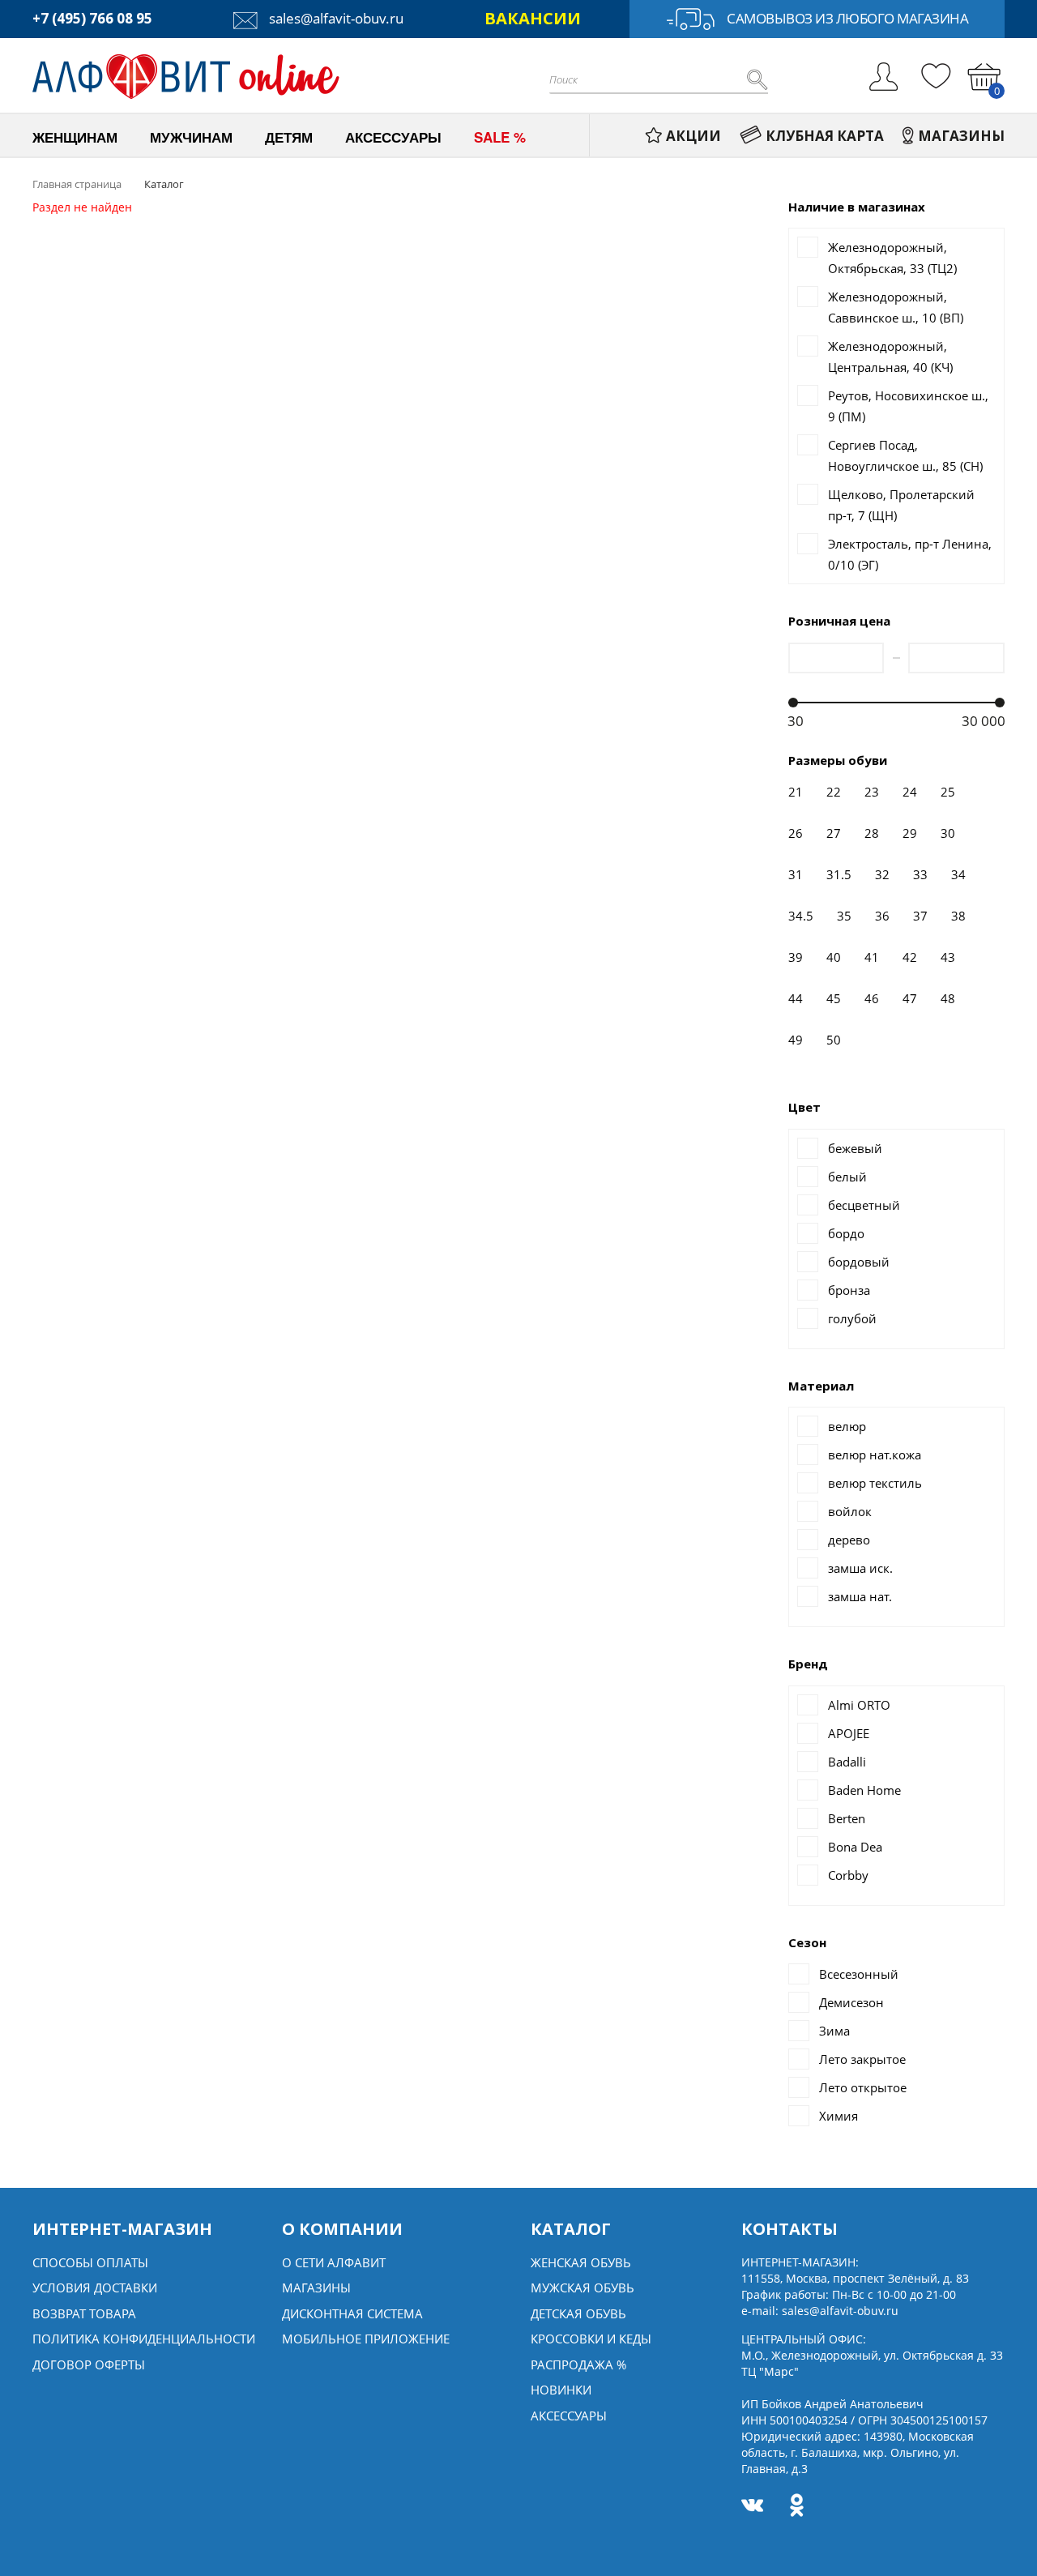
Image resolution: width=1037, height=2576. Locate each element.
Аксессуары (569, 2416)
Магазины (316, 2288)
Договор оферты (89, 2365)
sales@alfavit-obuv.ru (335, 18)
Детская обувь (578, 2313)
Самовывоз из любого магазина (847, 18)
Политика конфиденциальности (144, 2339)
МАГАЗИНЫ (961, 136)
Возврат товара (84, 2313)
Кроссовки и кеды (591, 2339)
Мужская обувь (583, 2288)
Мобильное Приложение (366, 2339)
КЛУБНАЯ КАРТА (825, 136)
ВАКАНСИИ (533, 18)
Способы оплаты (90, 2262)
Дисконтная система (352, 2313)
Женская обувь (581, 2262)
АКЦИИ (693, 136)
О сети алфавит (334, 2262)
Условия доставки (95, 2288)
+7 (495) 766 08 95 (92, 18)
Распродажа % (578, 2365)
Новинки (561, 2390)
